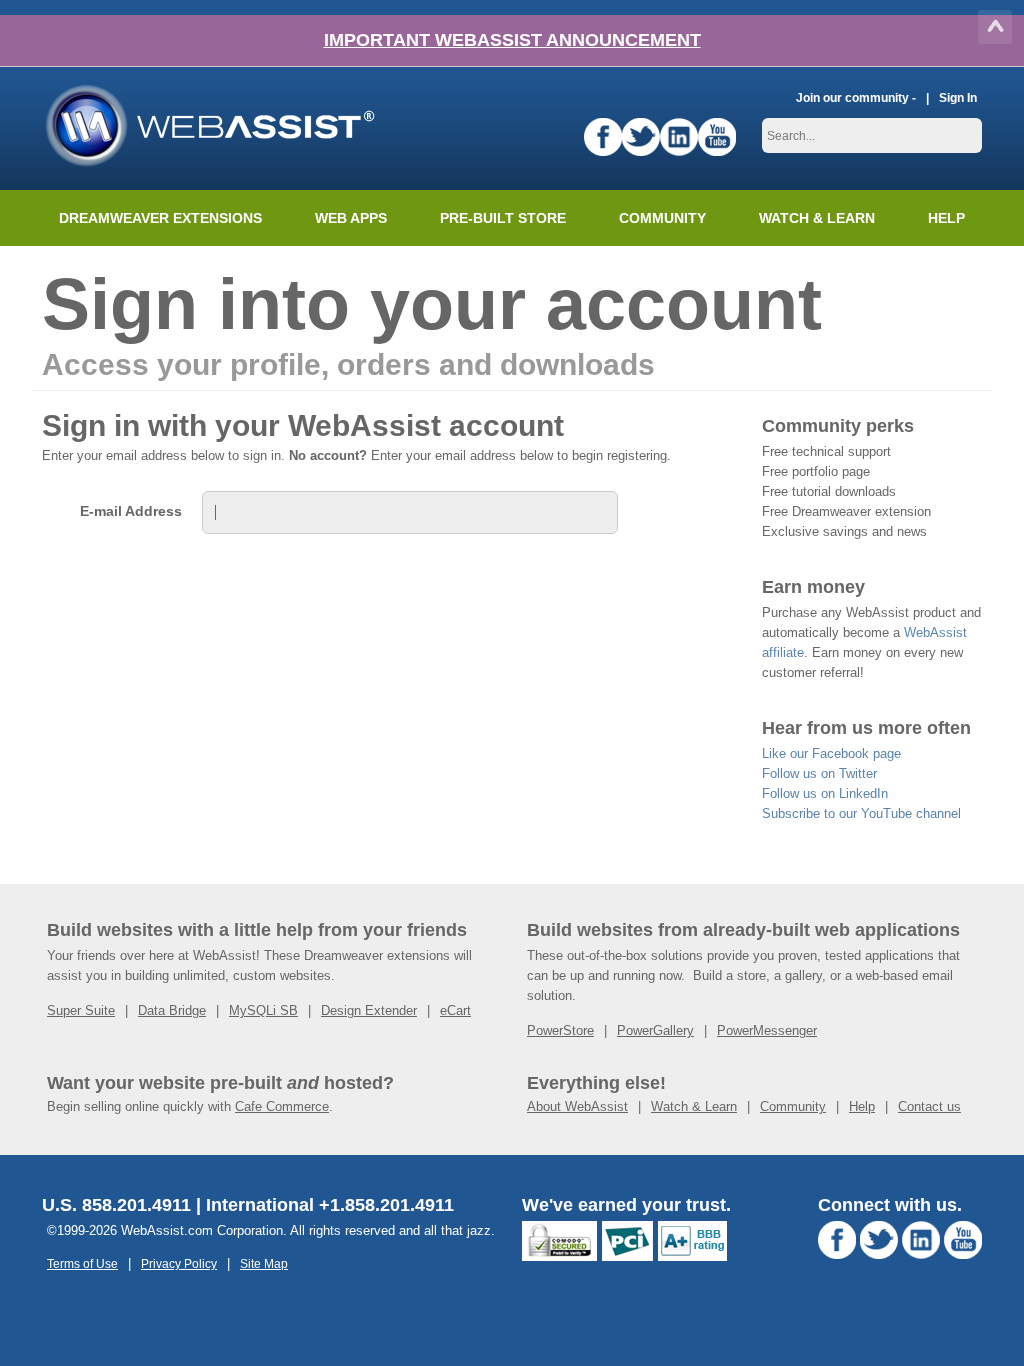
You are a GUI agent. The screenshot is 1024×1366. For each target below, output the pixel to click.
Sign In (958, 97)
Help (862, 1106)
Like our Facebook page (831, 753)
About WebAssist (577, 1106)
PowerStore (560, 1030)
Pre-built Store (503, 218)
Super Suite (81, 1010)
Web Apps (351, 218)
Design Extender (369, 1010)
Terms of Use (82, 1263)
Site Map (264, 1263)
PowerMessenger (767, 1030)
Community (662, 218)
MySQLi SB (263, 1010)
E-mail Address (131, 511)
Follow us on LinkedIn (825, 793)
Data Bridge (172, 1010)
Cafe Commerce (282, 1106)
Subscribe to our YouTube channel (861, 813)
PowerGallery (655, 1030)
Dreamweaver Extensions (160, 218)
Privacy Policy (179, 1263)
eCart (455, 1010)
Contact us (929, 1106)
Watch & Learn (817, 218)
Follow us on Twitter (819, 773)
